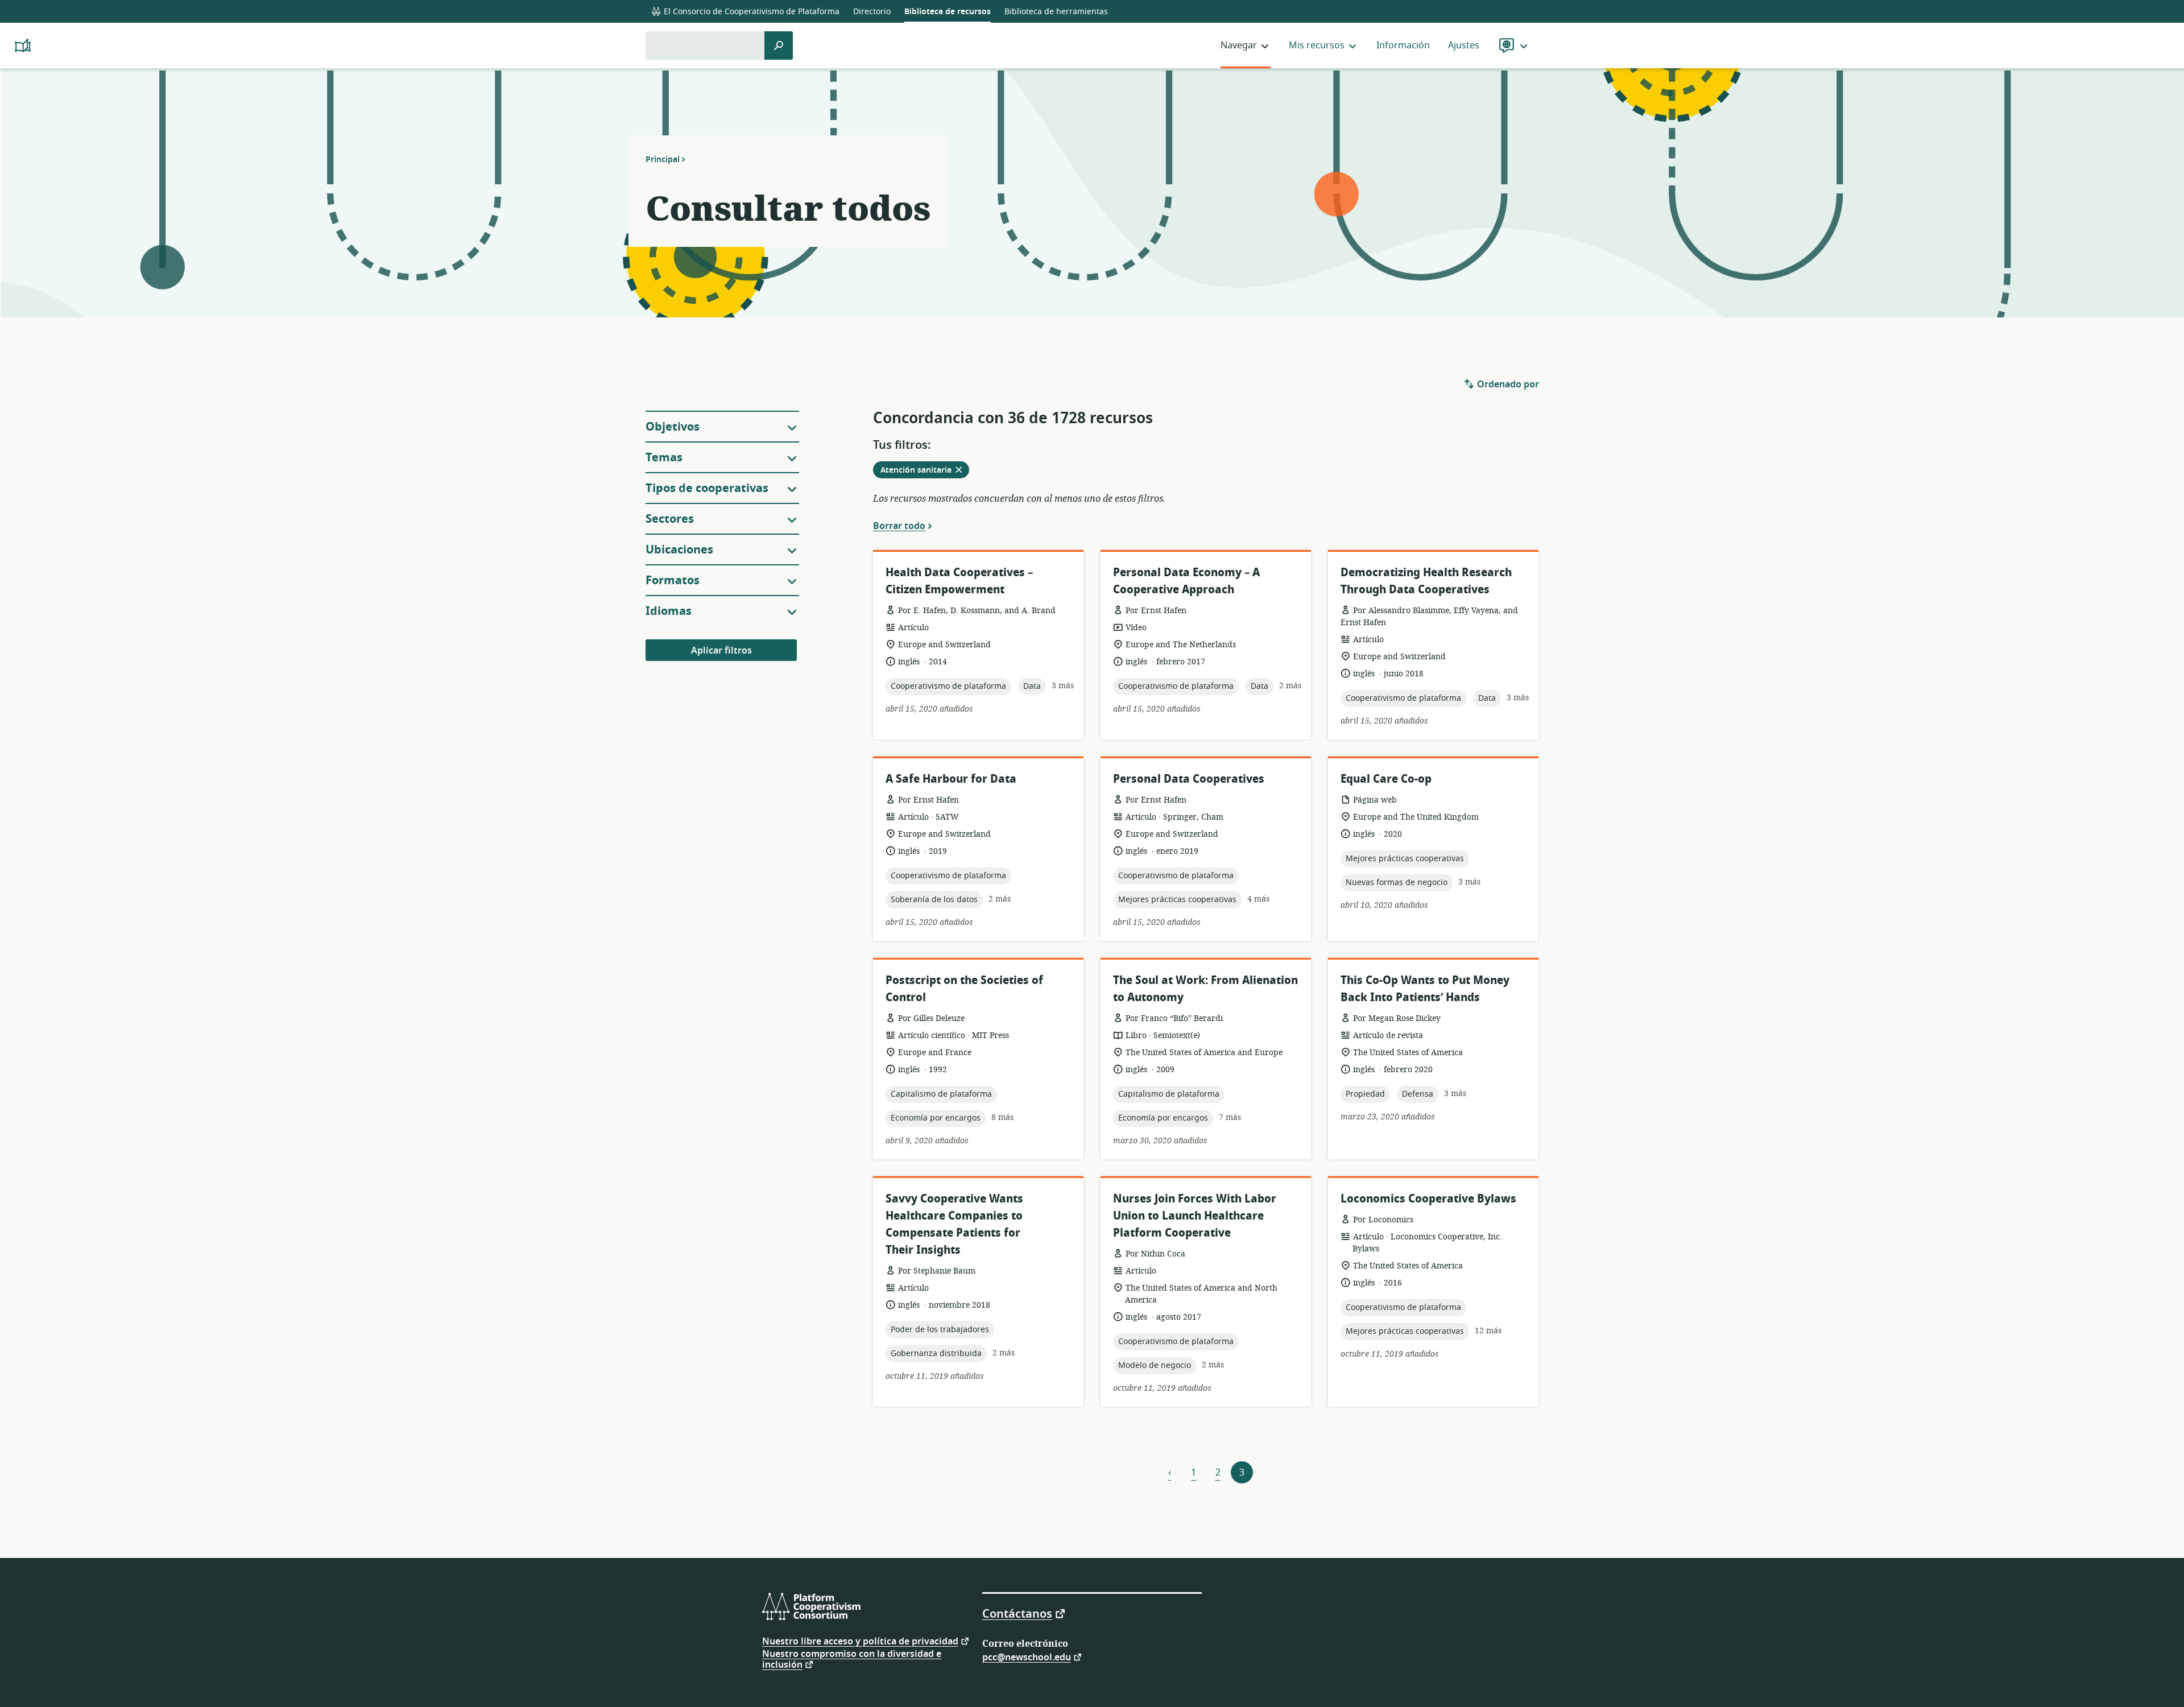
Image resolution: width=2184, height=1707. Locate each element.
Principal (663, 159)
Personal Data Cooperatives (1189, 779)
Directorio (872, 12)
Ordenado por (1507, 385)
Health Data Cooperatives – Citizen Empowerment (959, 581)
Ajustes (1464, 46)
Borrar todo (899, 526)
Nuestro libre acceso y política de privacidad (860, 1641)
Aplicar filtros (721, 651)
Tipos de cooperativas (707, 488)
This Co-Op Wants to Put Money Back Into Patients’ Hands (1425, 989)
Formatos (673, 580)
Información (1403, 46)
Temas (664, 458)
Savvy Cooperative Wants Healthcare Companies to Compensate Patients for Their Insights (954, 1224)
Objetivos (673, 427)
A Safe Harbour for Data (951, 779)
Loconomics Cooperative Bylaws (1428, 1199)
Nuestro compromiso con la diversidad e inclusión (852, 1660)
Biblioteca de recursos (948, 12)
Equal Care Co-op (1386, 779)
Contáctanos (1017, 1613)
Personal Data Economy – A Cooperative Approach (1186, 581)
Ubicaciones (679, 550)
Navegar (1239, 46)
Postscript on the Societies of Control (964, 989)
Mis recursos (1317, 46)
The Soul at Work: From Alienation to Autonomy (1205, 989)
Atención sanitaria (925, 471)
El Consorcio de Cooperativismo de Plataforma (750, 12)
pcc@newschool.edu (1027, 1657)
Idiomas (669, 611)
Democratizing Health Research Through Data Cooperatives (1426, 581)
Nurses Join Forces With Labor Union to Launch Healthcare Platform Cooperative (1195, 1216)
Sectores (670, 519)
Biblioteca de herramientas (1056, 12)
